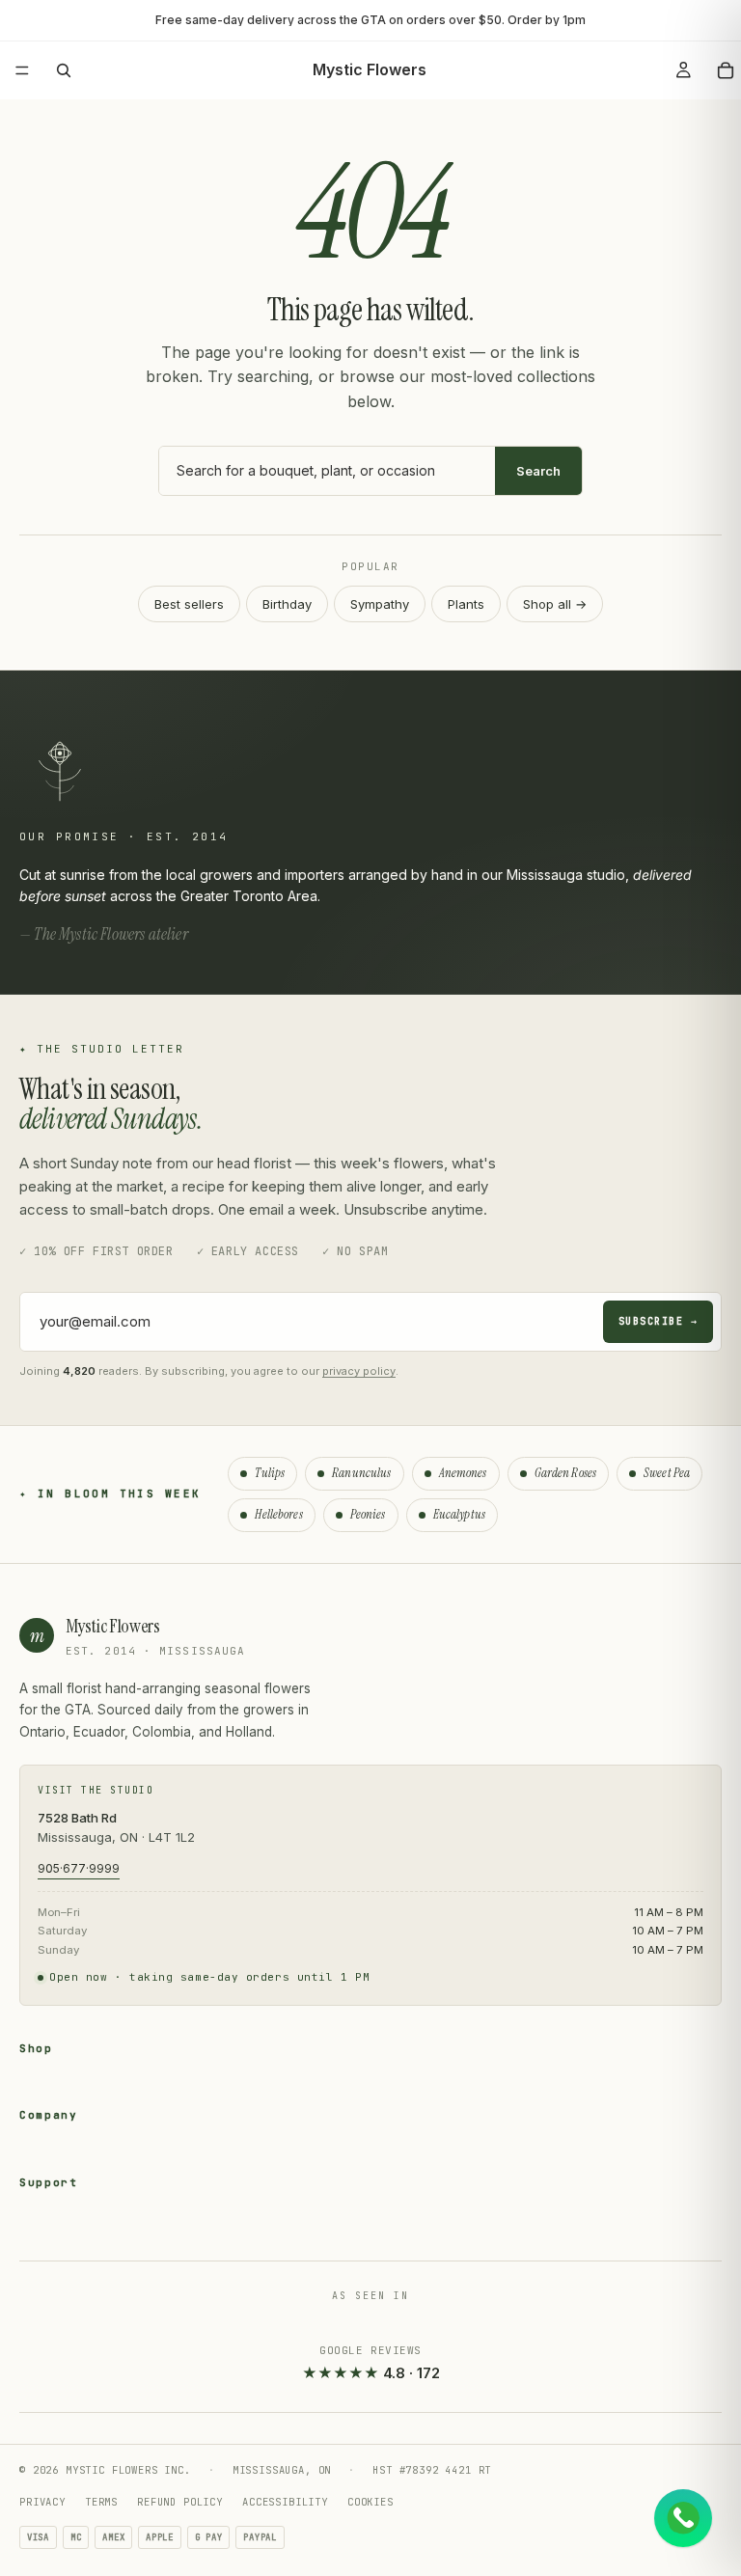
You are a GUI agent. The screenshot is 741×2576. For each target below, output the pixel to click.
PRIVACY (42, 2502)
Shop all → (555, 604)
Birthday (287, 604)
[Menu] (22, 70)
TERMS (101, 2502)
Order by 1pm (547, 20)
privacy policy (359, 1371)
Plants (466, 604)
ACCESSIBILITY (285, 2502)
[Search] (64, 70)
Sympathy (380, 604)
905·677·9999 (79, 1868)
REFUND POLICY (180, 2502)
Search (538, 471)
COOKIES (370, 2502)
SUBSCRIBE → (659, 1321)
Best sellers (189, 604)
